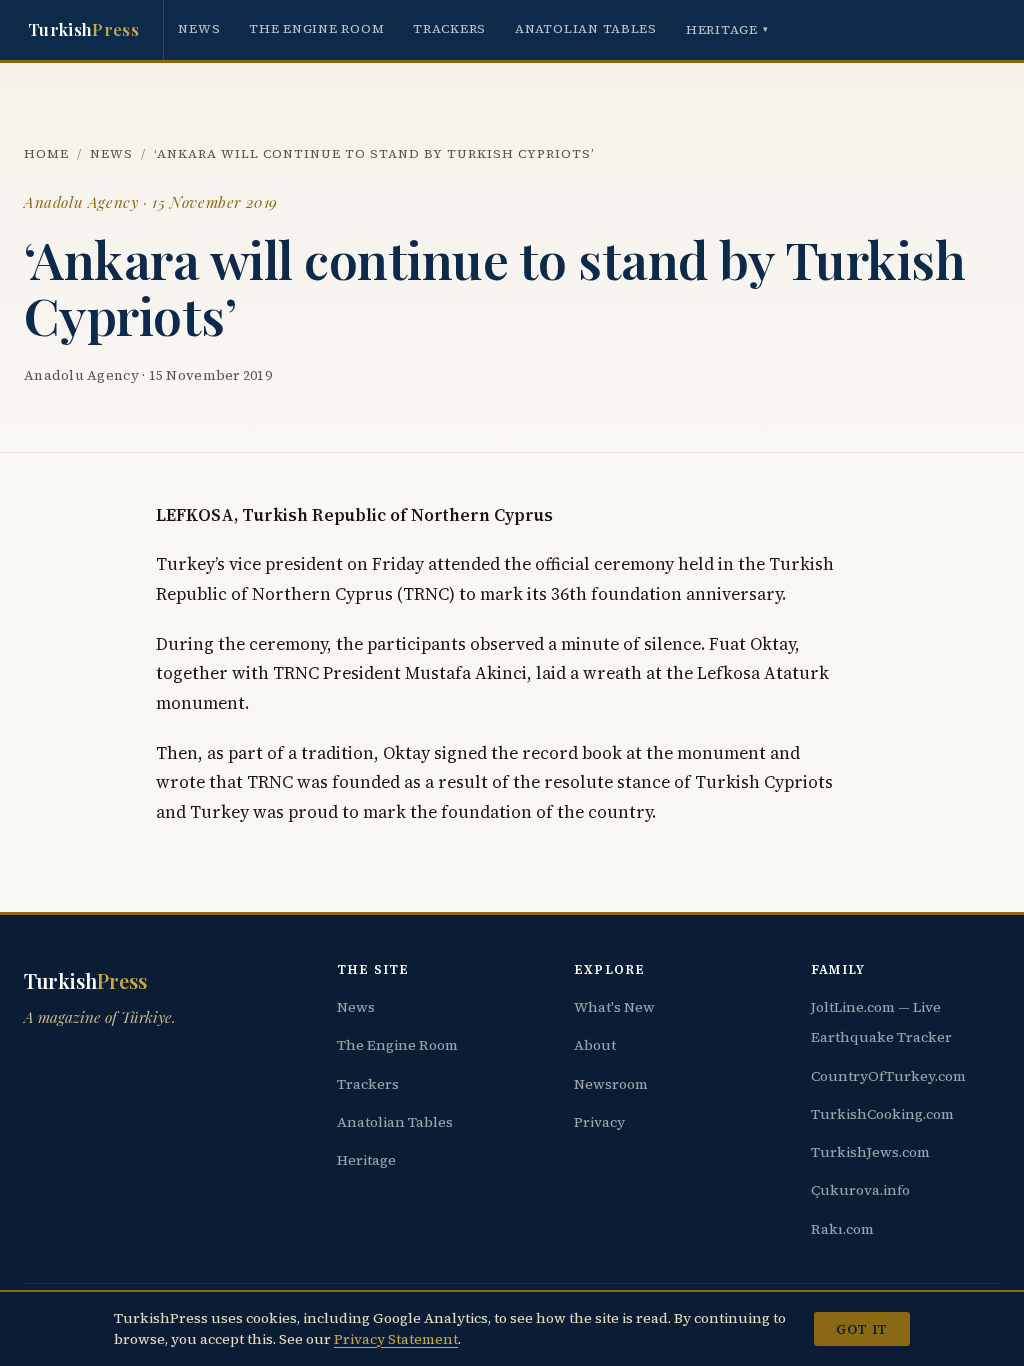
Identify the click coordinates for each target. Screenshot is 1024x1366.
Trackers (449, 28)
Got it (861, 1329)
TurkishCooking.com (882, 1114)
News (199, 28)
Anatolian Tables (586, 28)
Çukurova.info (860, 1190)
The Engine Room (316, 28)
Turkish (83, 29)
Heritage (727, 29)
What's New (614, 1007)
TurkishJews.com (870, 1152)
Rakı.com (842, 1229)
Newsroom (611, 1084)
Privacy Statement (396, 1339)
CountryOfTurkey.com (888, 1076)
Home (46, 153)
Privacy (599, 1122)
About (595, 1045)
